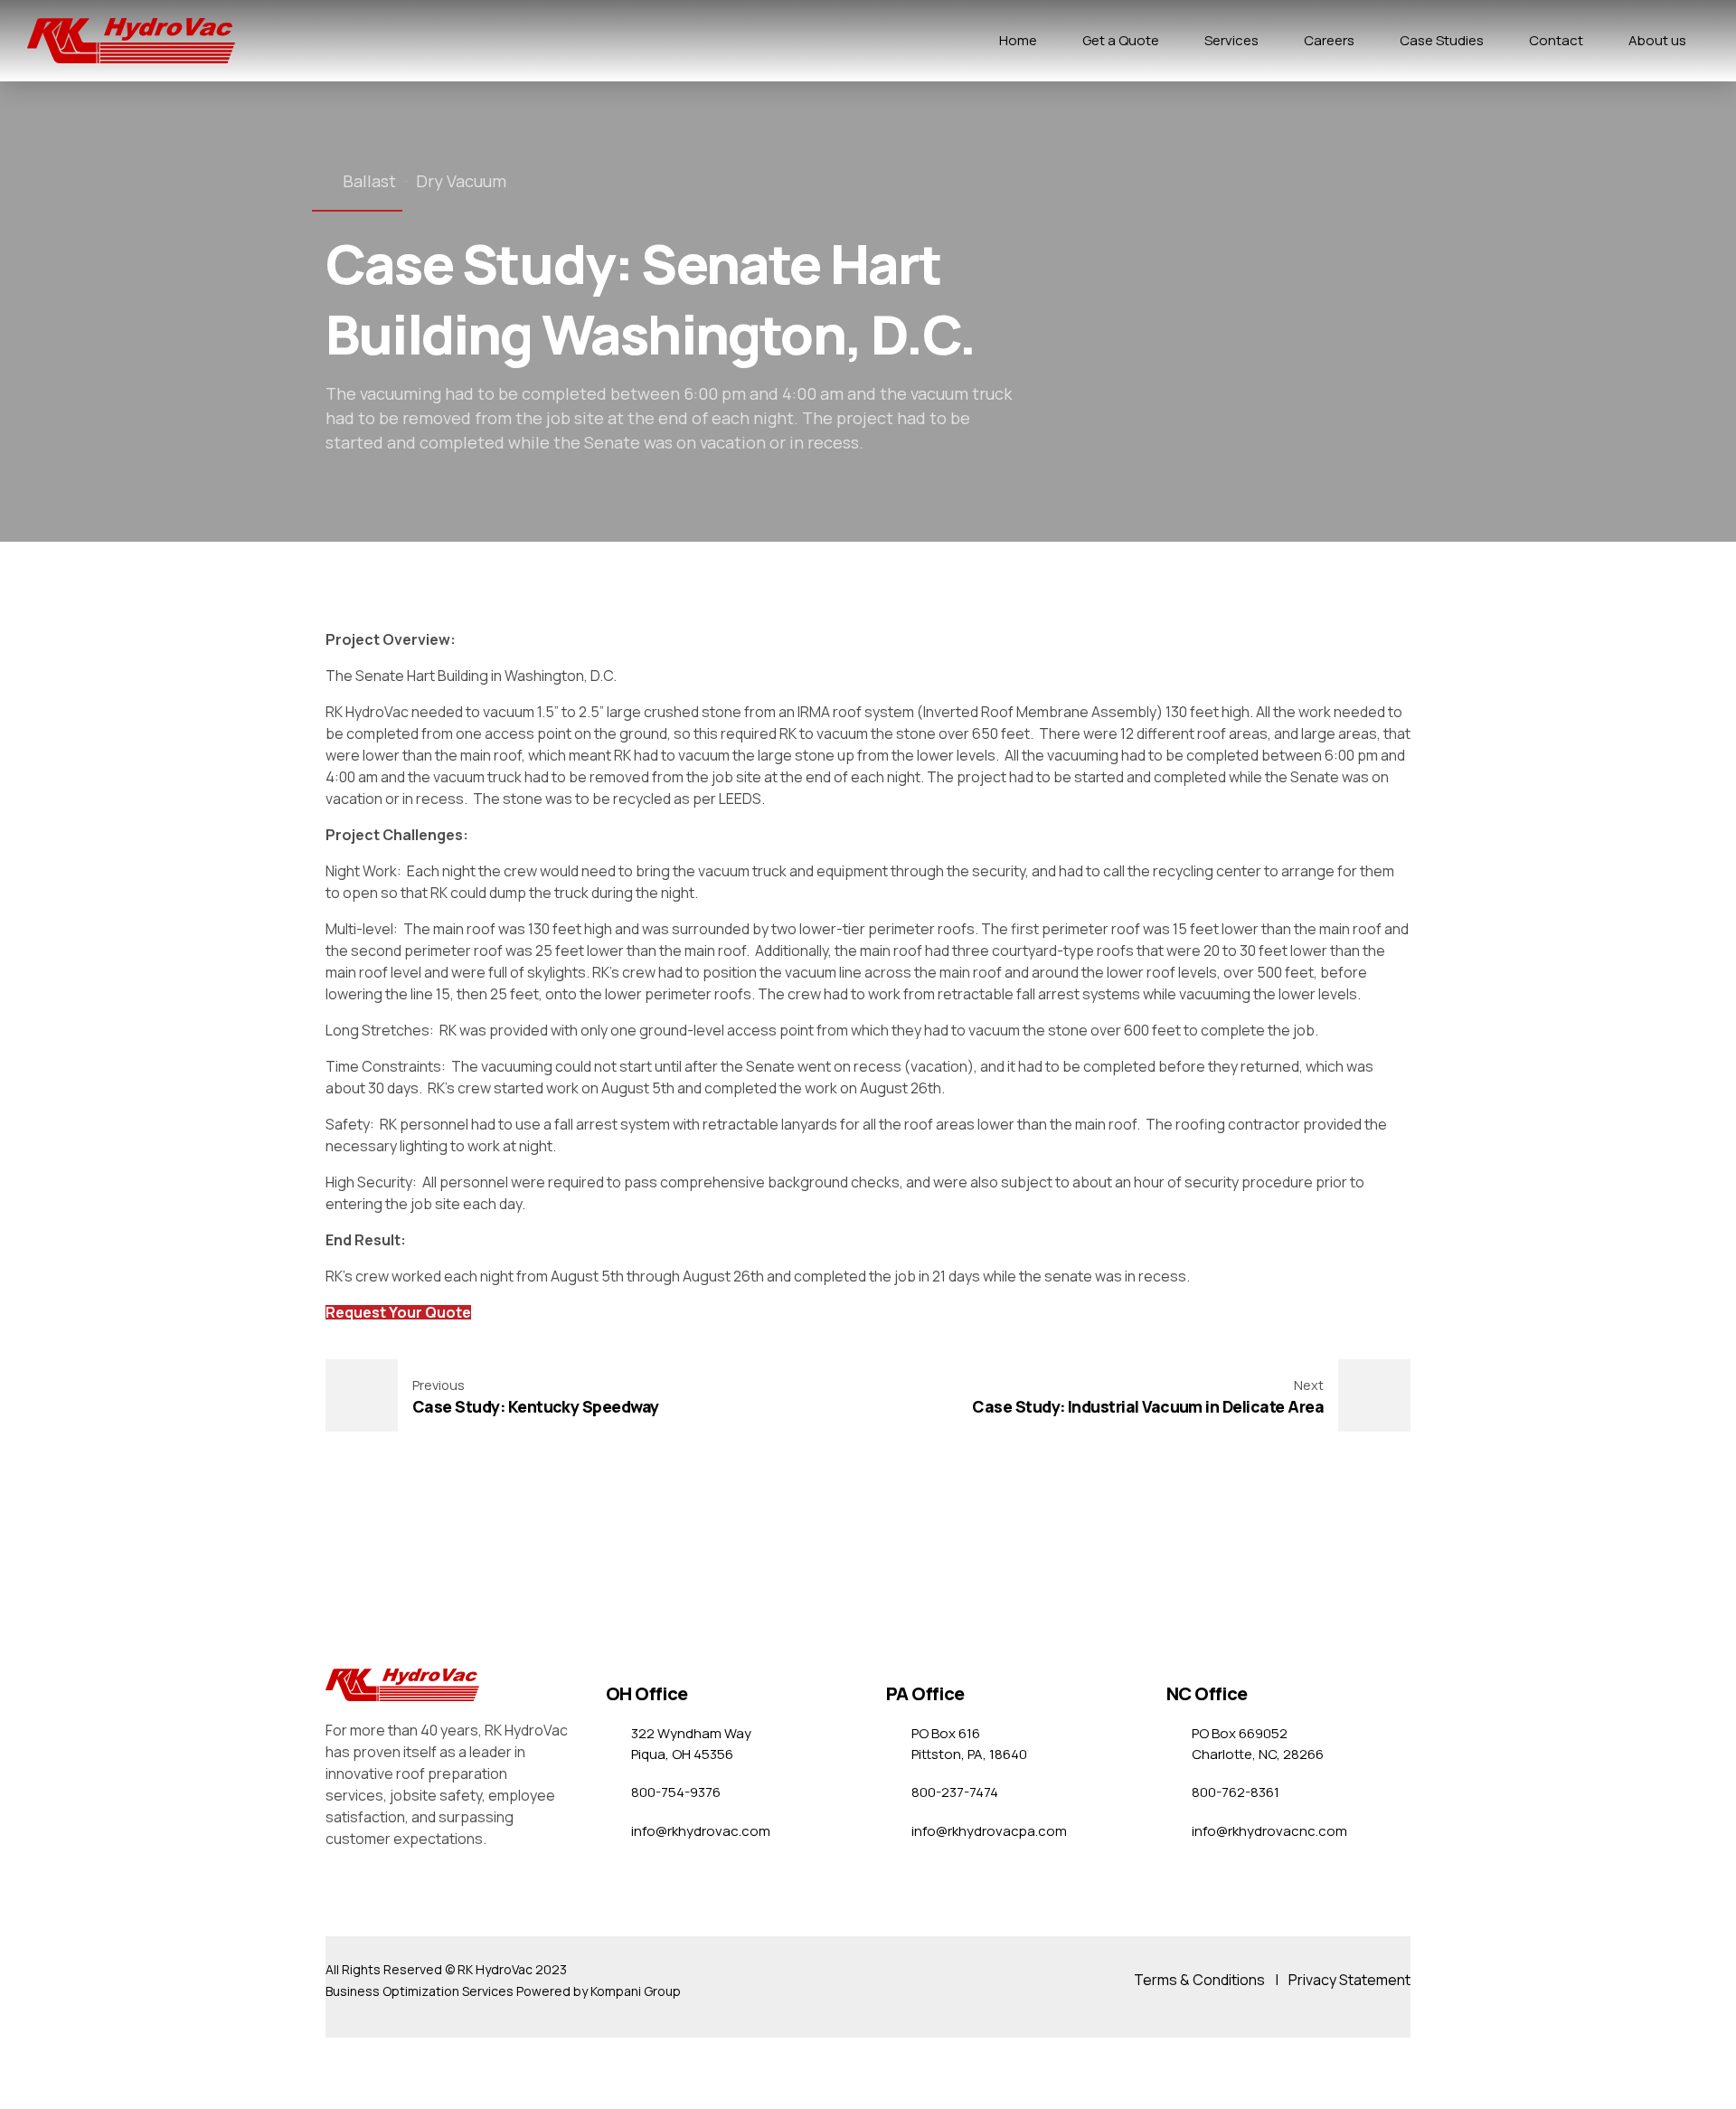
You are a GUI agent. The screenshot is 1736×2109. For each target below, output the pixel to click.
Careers (1329, 40)
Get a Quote (1121, 40)
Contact (1556, 40)
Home (1018, 40)
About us (1657, 40)
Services (1231, 40)
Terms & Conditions (1199, 1980)
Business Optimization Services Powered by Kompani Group (503, 1991)
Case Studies (1442, 40)
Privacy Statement (1349, 1980)
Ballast (369, 181)
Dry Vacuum (461, 181)
